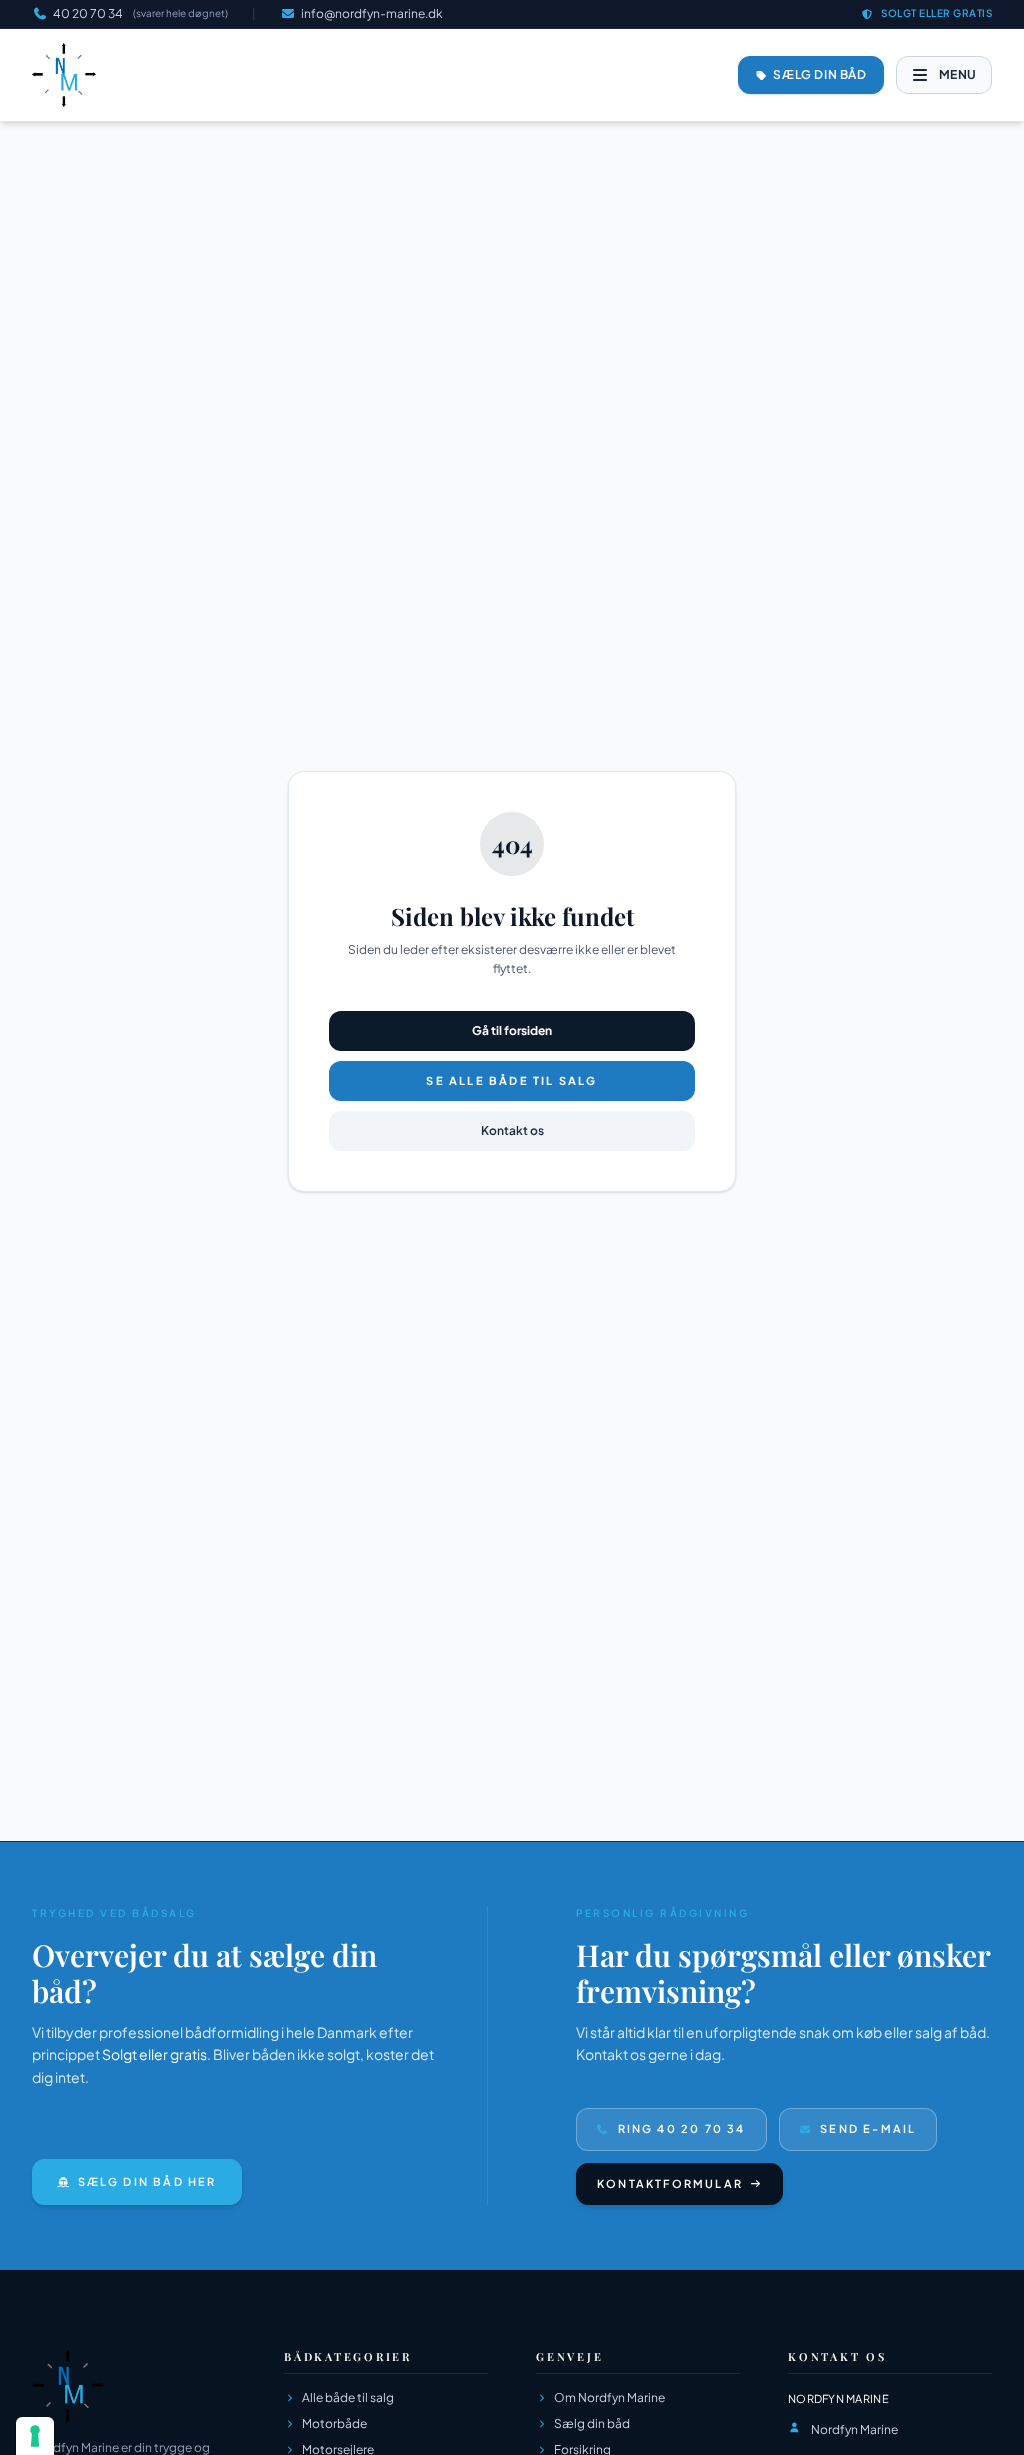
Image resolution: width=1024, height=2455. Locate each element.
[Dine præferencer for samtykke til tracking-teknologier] (35, 2436)
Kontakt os (512, 1130)
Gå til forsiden (512, 1030)
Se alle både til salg (511, 1080)
